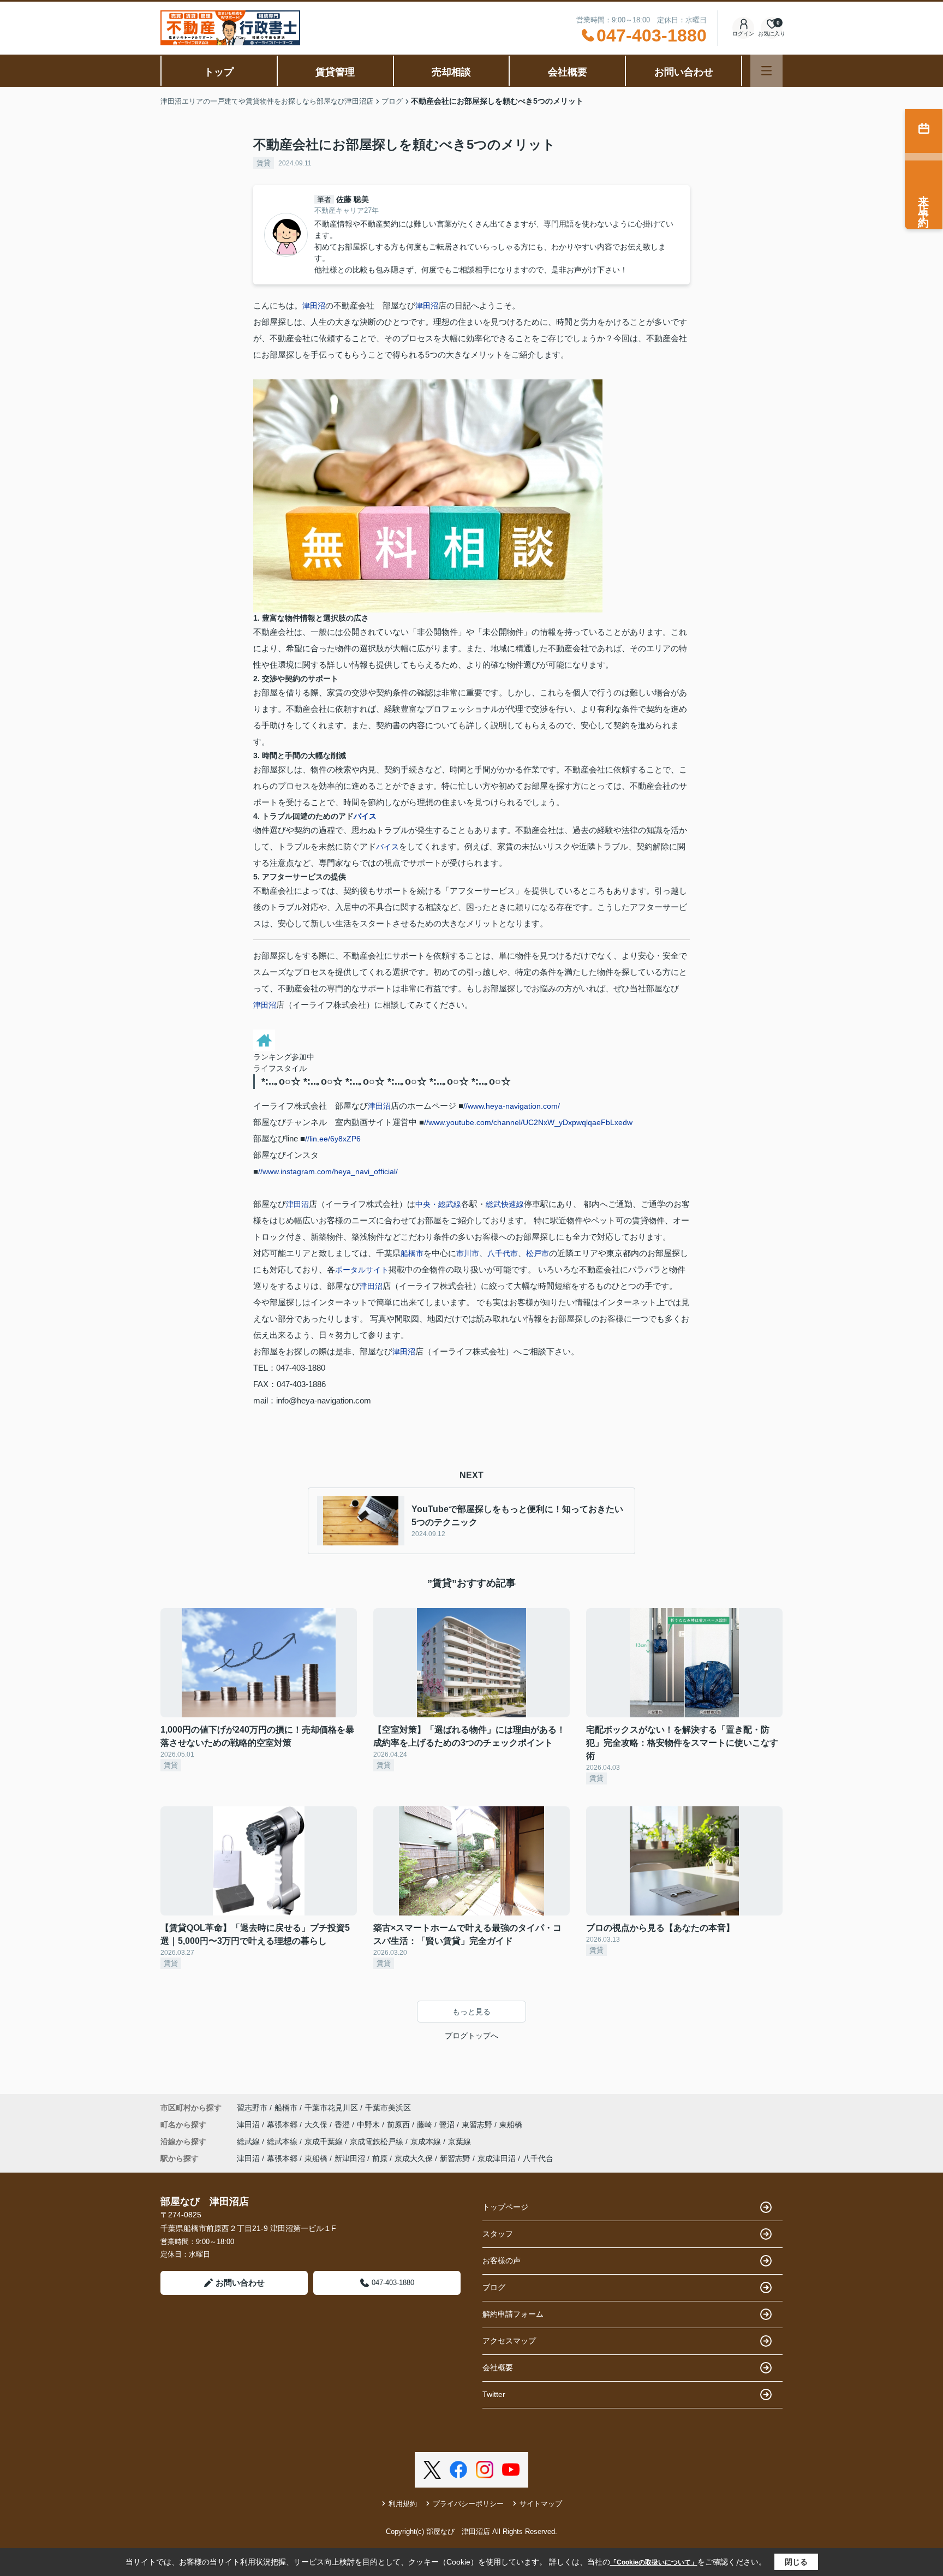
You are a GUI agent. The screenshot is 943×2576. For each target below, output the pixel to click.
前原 (380, 2158)
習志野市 (252, 2108)
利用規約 (403, 2504)
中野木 (369, 2125)
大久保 (317, 2125)
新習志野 (455, 2158)
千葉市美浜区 (388, 2108)
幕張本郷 (283, 2125)
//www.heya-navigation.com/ (512, 1106)
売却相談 (451, 72)
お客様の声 (502, 2260)
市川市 (468, 1253)
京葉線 (459, 2141)
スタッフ (498, 2234)
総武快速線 (505, 1204)
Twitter (494, 2394)
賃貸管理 (335, 72)
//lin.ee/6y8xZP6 (333, 1139)
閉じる (796, 2562)
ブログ (494, 2287)
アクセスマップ (509, 2341)
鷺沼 (448, 2125)
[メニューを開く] (766, 71)
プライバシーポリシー (468, 2504)
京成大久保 (414, 2158)
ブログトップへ (471, 2036)
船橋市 (412, 1253)
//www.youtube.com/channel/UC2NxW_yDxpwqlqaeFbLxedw (528, 1122)
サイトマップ (541, 2504)
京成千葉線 (325, 2141)
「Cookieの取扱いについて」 (654, 2562)
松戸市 (538, 1253)
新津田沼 (350, 2158)
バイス (365, 816)
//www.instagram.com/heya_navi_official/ (328, 1171)
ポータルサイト (362, 1270)
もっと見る (471, 2012)
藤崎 (426, 2125)
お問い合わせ (684, 72)
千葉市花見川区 (331, 2108)
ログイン (743, 34)
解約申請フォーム (513, 2314)
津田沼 (314, 306)
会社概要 (568, 72)
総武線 (249, 2141)
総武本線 (283, 2141)
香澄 (343, 2125)
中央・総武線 (438, 1204)
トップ (219, 72)
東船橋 (511, 2125)
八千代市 (503, 1253)
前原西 (399, 2125)
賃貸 (264, 163)
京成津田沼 (497, 2158)
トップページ (505, 2207)
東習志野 (478, 2125)
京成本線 (427, 2141)
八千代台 (538, 2158)
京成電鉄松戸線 (378, 2141)
